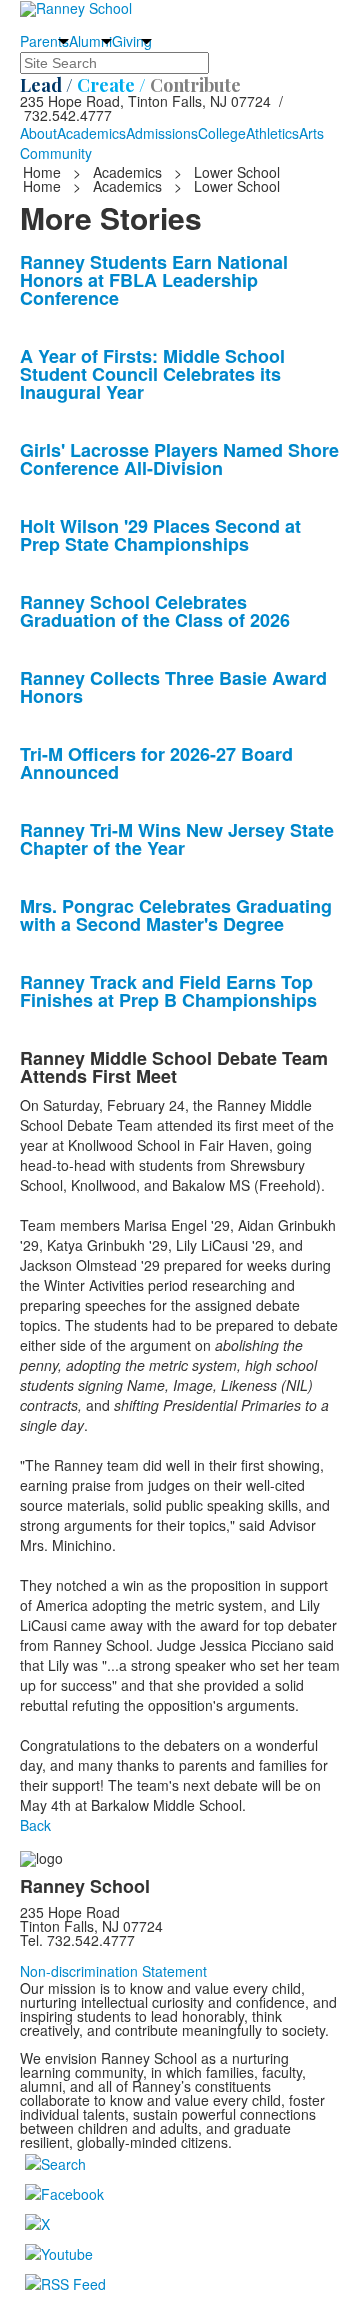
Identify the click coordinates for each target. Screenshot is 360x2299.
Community (56, 153)
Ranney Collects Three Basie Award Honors (173, 687)
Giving (132, 41)
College (222, 133)
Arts (311, 133)
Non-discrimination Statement (113, 1971)
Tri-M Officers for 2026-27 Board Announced (156, 763)
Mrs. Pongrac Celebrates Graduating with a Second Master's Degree (176, 915)
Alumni (90, 41)
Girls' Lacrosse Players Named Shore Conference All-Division (179, 459)
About (38, 133)
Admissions (162, 133)
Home (44, 172)
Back (35, 1825)
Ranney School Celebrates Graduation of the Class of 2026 (155, 611)
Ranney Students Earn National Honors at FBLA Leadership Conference (154, 280)
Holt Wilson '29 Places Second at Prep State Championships (160, 535)
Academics (91, 133)
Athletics (272, 133)
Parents (44, 41)
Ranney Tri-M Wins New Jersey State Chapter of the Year (177, 839)
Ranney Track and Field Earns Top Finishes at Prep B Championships (168, 991)
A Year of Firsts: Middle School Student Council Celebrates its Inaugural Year (152, 374)
